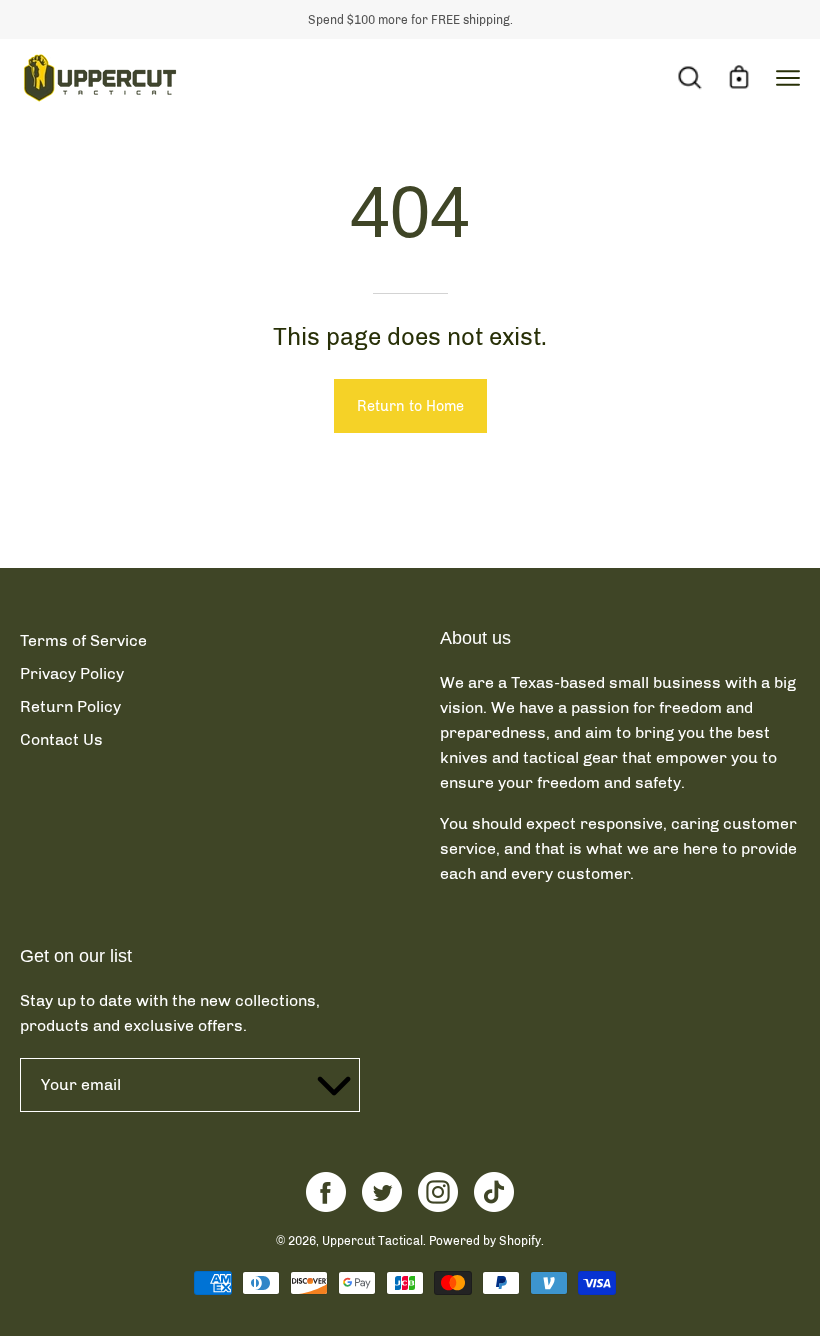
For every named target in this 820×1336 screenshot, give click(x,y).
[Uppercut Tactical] (100, 78)
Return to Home (410, 406)
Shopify (520, 1241)
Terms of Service (83, 640)
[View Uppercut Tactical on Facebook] (326, 1192)
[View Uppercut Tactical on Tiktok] (494, 1192)
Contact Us (61, 739)
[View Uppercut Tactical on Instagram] (438, 1192)
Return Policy (70, 706)
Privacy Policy (72, 673)
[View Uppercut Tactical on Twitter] (382, 1192)
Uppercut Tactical (372, 1241)
